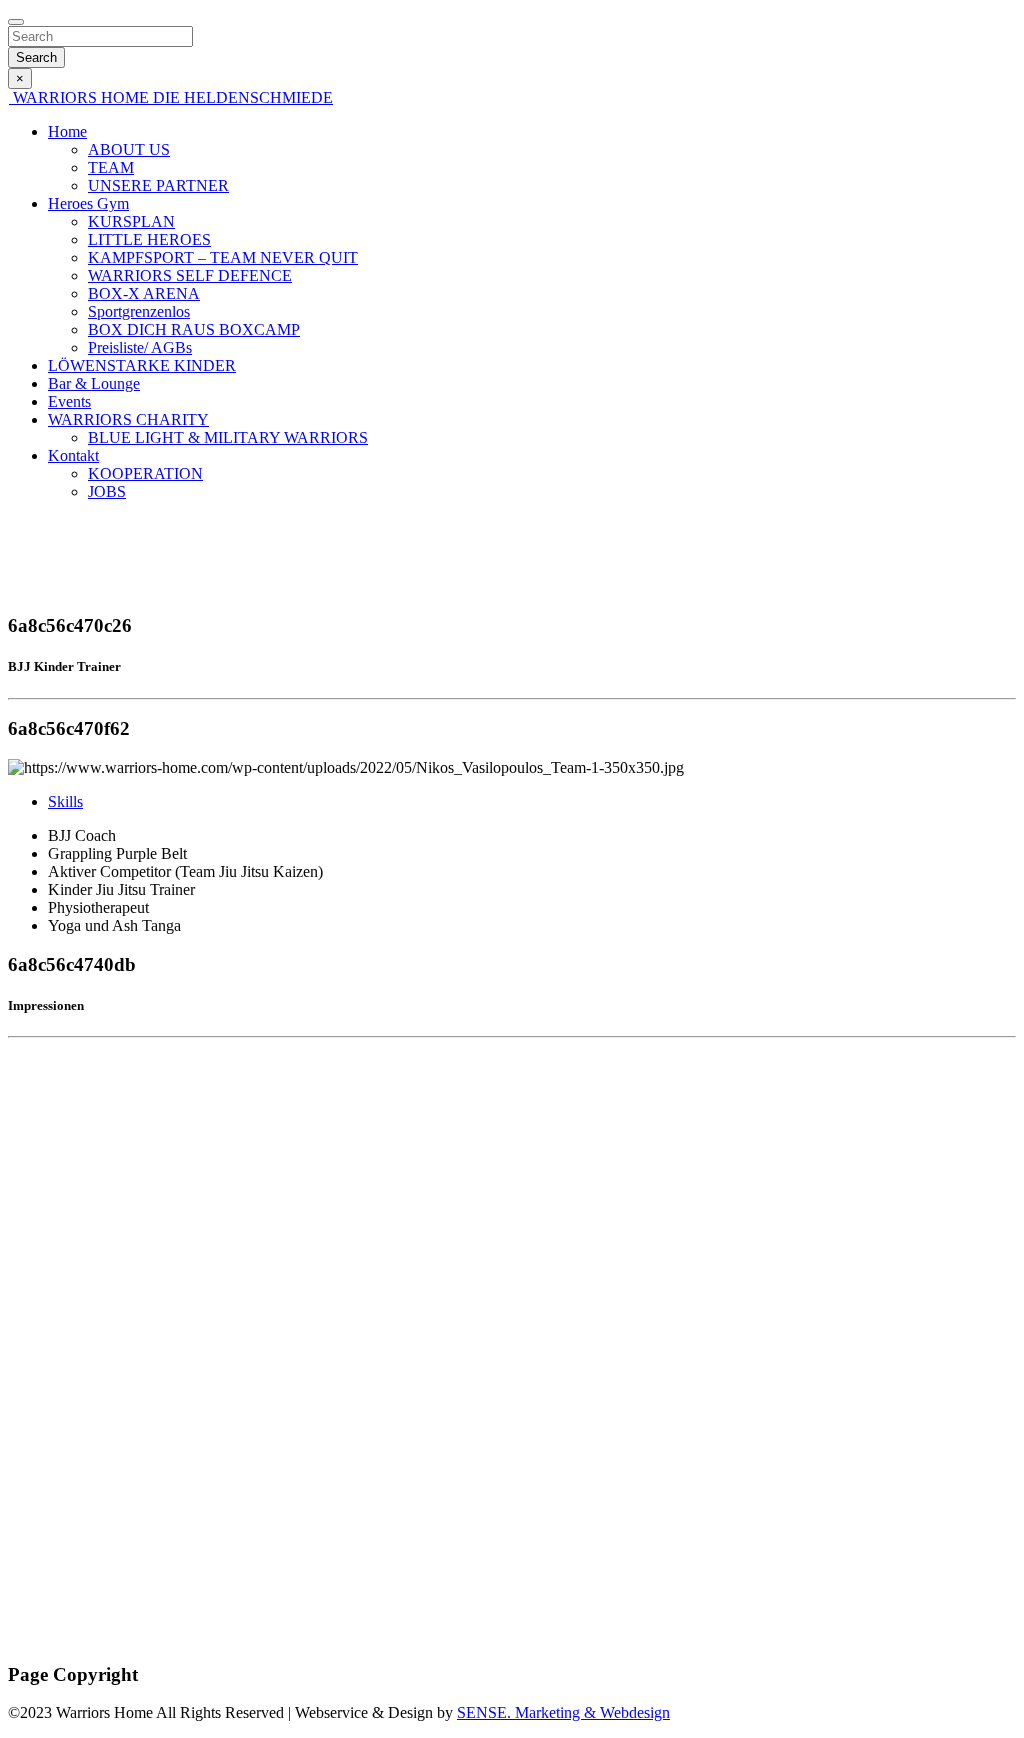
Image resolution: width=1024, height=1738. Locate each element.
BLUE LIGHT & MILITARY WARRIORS (228, 437)
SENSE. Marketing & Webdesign (563, 1712)
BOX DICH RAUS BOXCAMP (194, 329)
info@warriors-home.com (89, 1279)
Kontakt (73, 455)
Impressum (42, 1567)
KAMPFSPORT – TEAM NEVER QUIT (223, 257)
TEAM (111, 167)
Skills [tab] (65, 801)
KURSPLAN (131, 221)
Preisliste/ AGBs (140, 347)
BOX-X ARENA (144, 293)
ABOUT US (129, 149)
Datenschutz (47, 1601)
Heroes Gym (88, 203)
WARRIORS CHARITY (128, 419)
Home (67, 131)
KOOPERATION (145, 473)
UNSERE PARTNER (158, 185)
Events (69, 401)
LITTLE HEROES (149, 239)
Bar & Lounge (94, 383)
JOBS (107, 491)
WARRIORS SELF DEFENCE (190, 275)
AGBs (28, 1635)
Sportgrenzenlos (139, 311)
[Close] (16, 22)
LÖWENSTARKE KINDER (142, 365)
